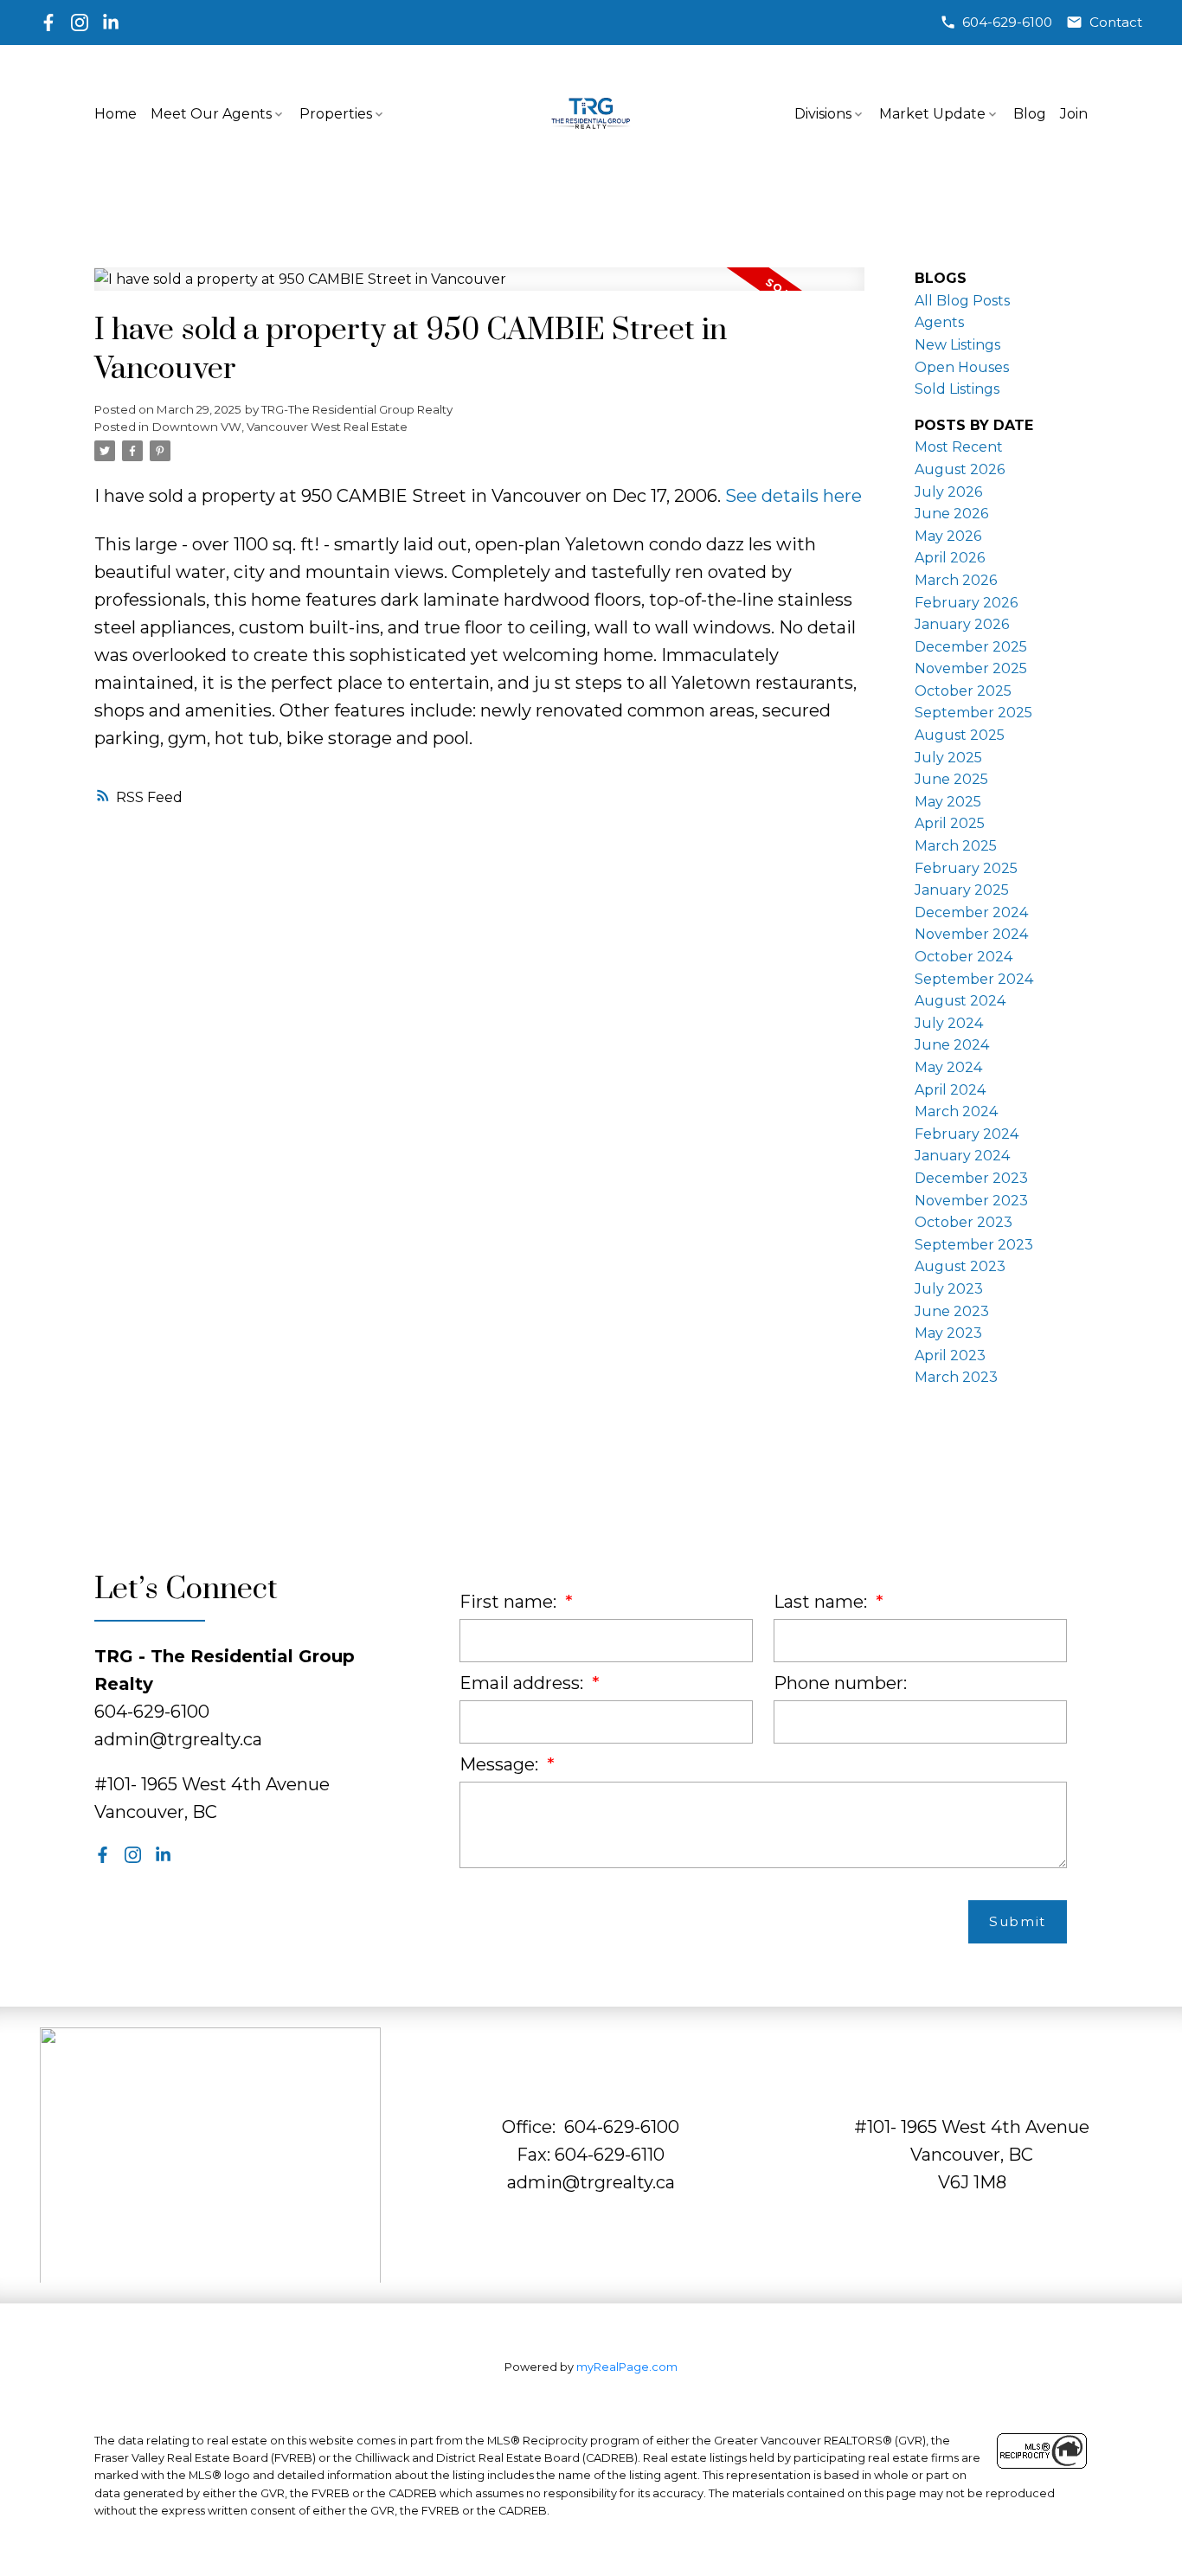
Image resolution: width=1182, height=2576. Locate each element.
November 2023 (971, 1201)
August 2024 (960, 1001)
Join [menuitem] (1074, 114)
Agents (939, 322)
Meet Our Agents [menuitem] (211, 114)
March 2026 (956, 580)
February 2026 (966, 603)
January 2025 (962, 890)
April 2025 (950, 823)
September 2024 (974, 979)
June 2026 (951, 514)
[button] (996, 22)
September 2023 (974, 1245)
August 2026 (960, 469)
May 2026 (948, 536)
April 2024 (950, 1090)
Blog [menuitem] (1030, 114)
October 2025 (963, 691)
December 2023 (971, 1178)
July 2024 (949, 1023)
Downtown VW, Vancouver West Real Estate (280, 427)
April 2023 (950, 1355)
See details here (793, 496)
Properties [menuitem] (336, 114)
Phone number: (840, 1683)
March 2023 (956, 1377)
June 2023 (952, 1311)
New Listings (957, 345)
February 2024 (967, 1134)
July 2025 (948, 758)
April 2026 (950, 558)
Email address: (524, 1683)
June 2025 (951, 779)
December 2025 (971, 647)
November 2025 (971, 668)
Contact (1116, 22)
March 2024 (956, 1111)
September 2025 (973, 713)
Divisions (823, 114)
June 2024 (952, 1045)
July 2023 (949, 1289)
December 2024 (971, 912)
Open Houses (962, 367)
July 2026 (948, 492)
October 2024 (964, 957)
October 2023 (964, 1222)
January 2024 (962, 1156)
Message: (501, 1764)
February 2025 (966, 868)
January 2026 (962, 624)
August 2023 (960, 1266)
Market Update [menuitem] (932, 114)
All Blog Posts (962, 301)
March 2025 (956, 846)
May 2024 (948, 1067)
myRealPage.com (627, 2367)
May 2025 (948, 802)
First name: (510, 1602)
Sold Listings (957, 389)
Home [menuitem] (116, 114)
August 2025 (960, 735)
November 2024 (971, 934)
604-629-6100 (1007, 22)
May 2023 (948, 1333)
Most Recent (959, 447)
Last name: (822, 1602)
